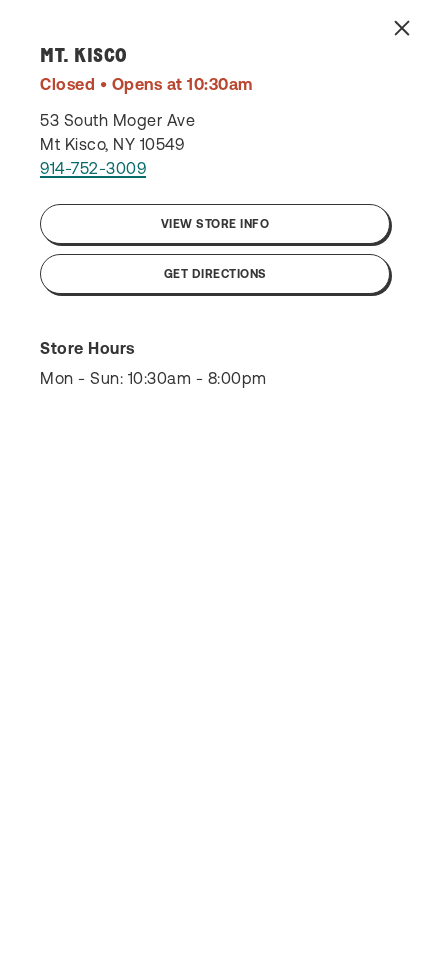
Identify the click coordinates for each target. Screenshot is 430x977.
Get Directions (215, 274)
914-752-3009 (93, 168)
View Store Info (215, 224)
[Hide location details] (402, 28)
